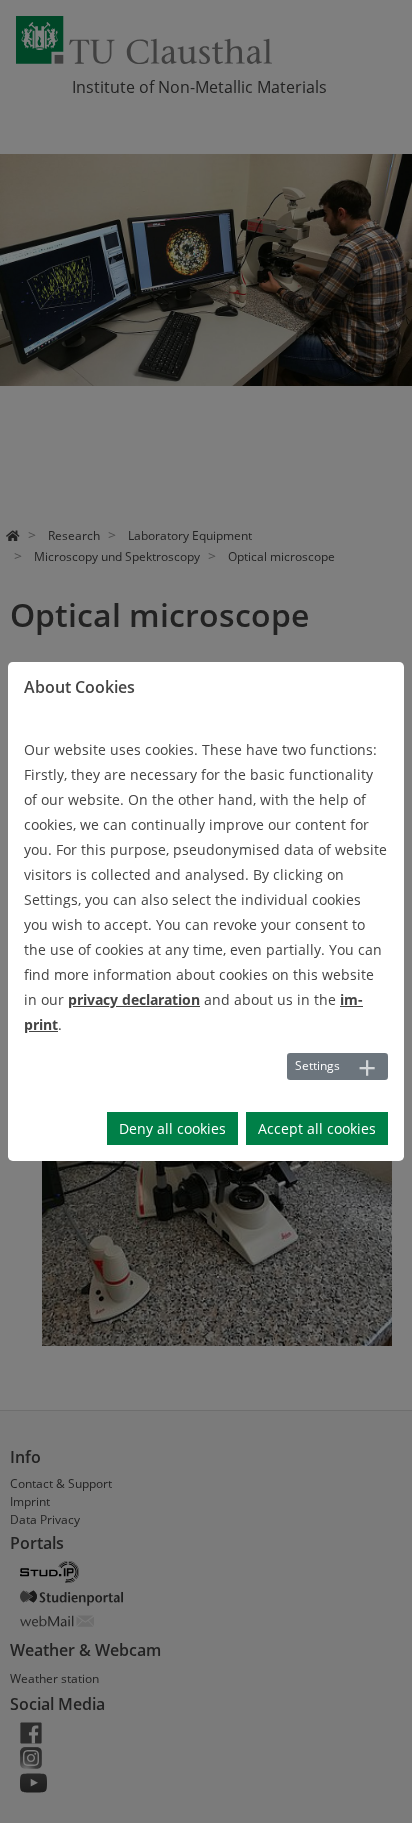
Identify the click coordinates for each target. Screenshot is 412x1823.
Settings (317, 1065)
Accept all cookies (317, 1128)
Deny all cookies (172, 1128)
